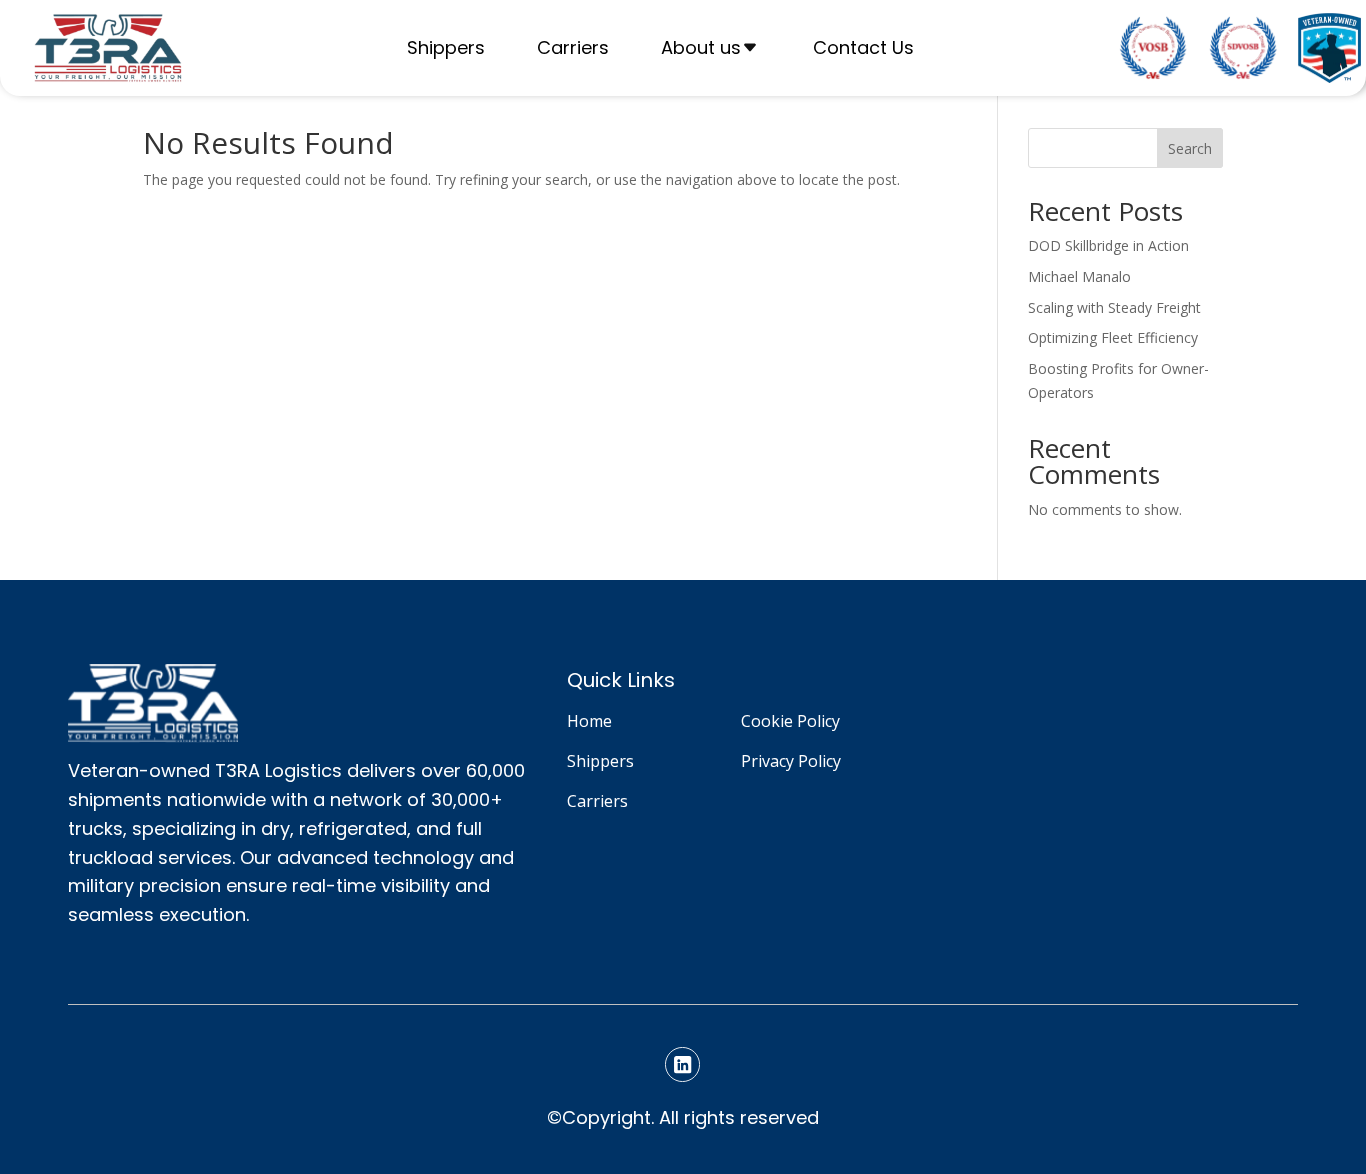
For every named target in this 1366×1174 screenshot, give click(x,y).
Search (1190, 148)
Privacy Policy (791, 761)
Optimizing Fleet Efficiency (1113, 337)
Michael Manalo (1079, 276)
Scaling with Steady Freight (1114, 307)
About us (701, 47)
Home (589, 721)
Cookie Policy (790, 721)
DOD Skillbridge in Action (1108, 245)
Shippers (446, 47)
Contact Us (863, 47)
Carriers (573, 47)
